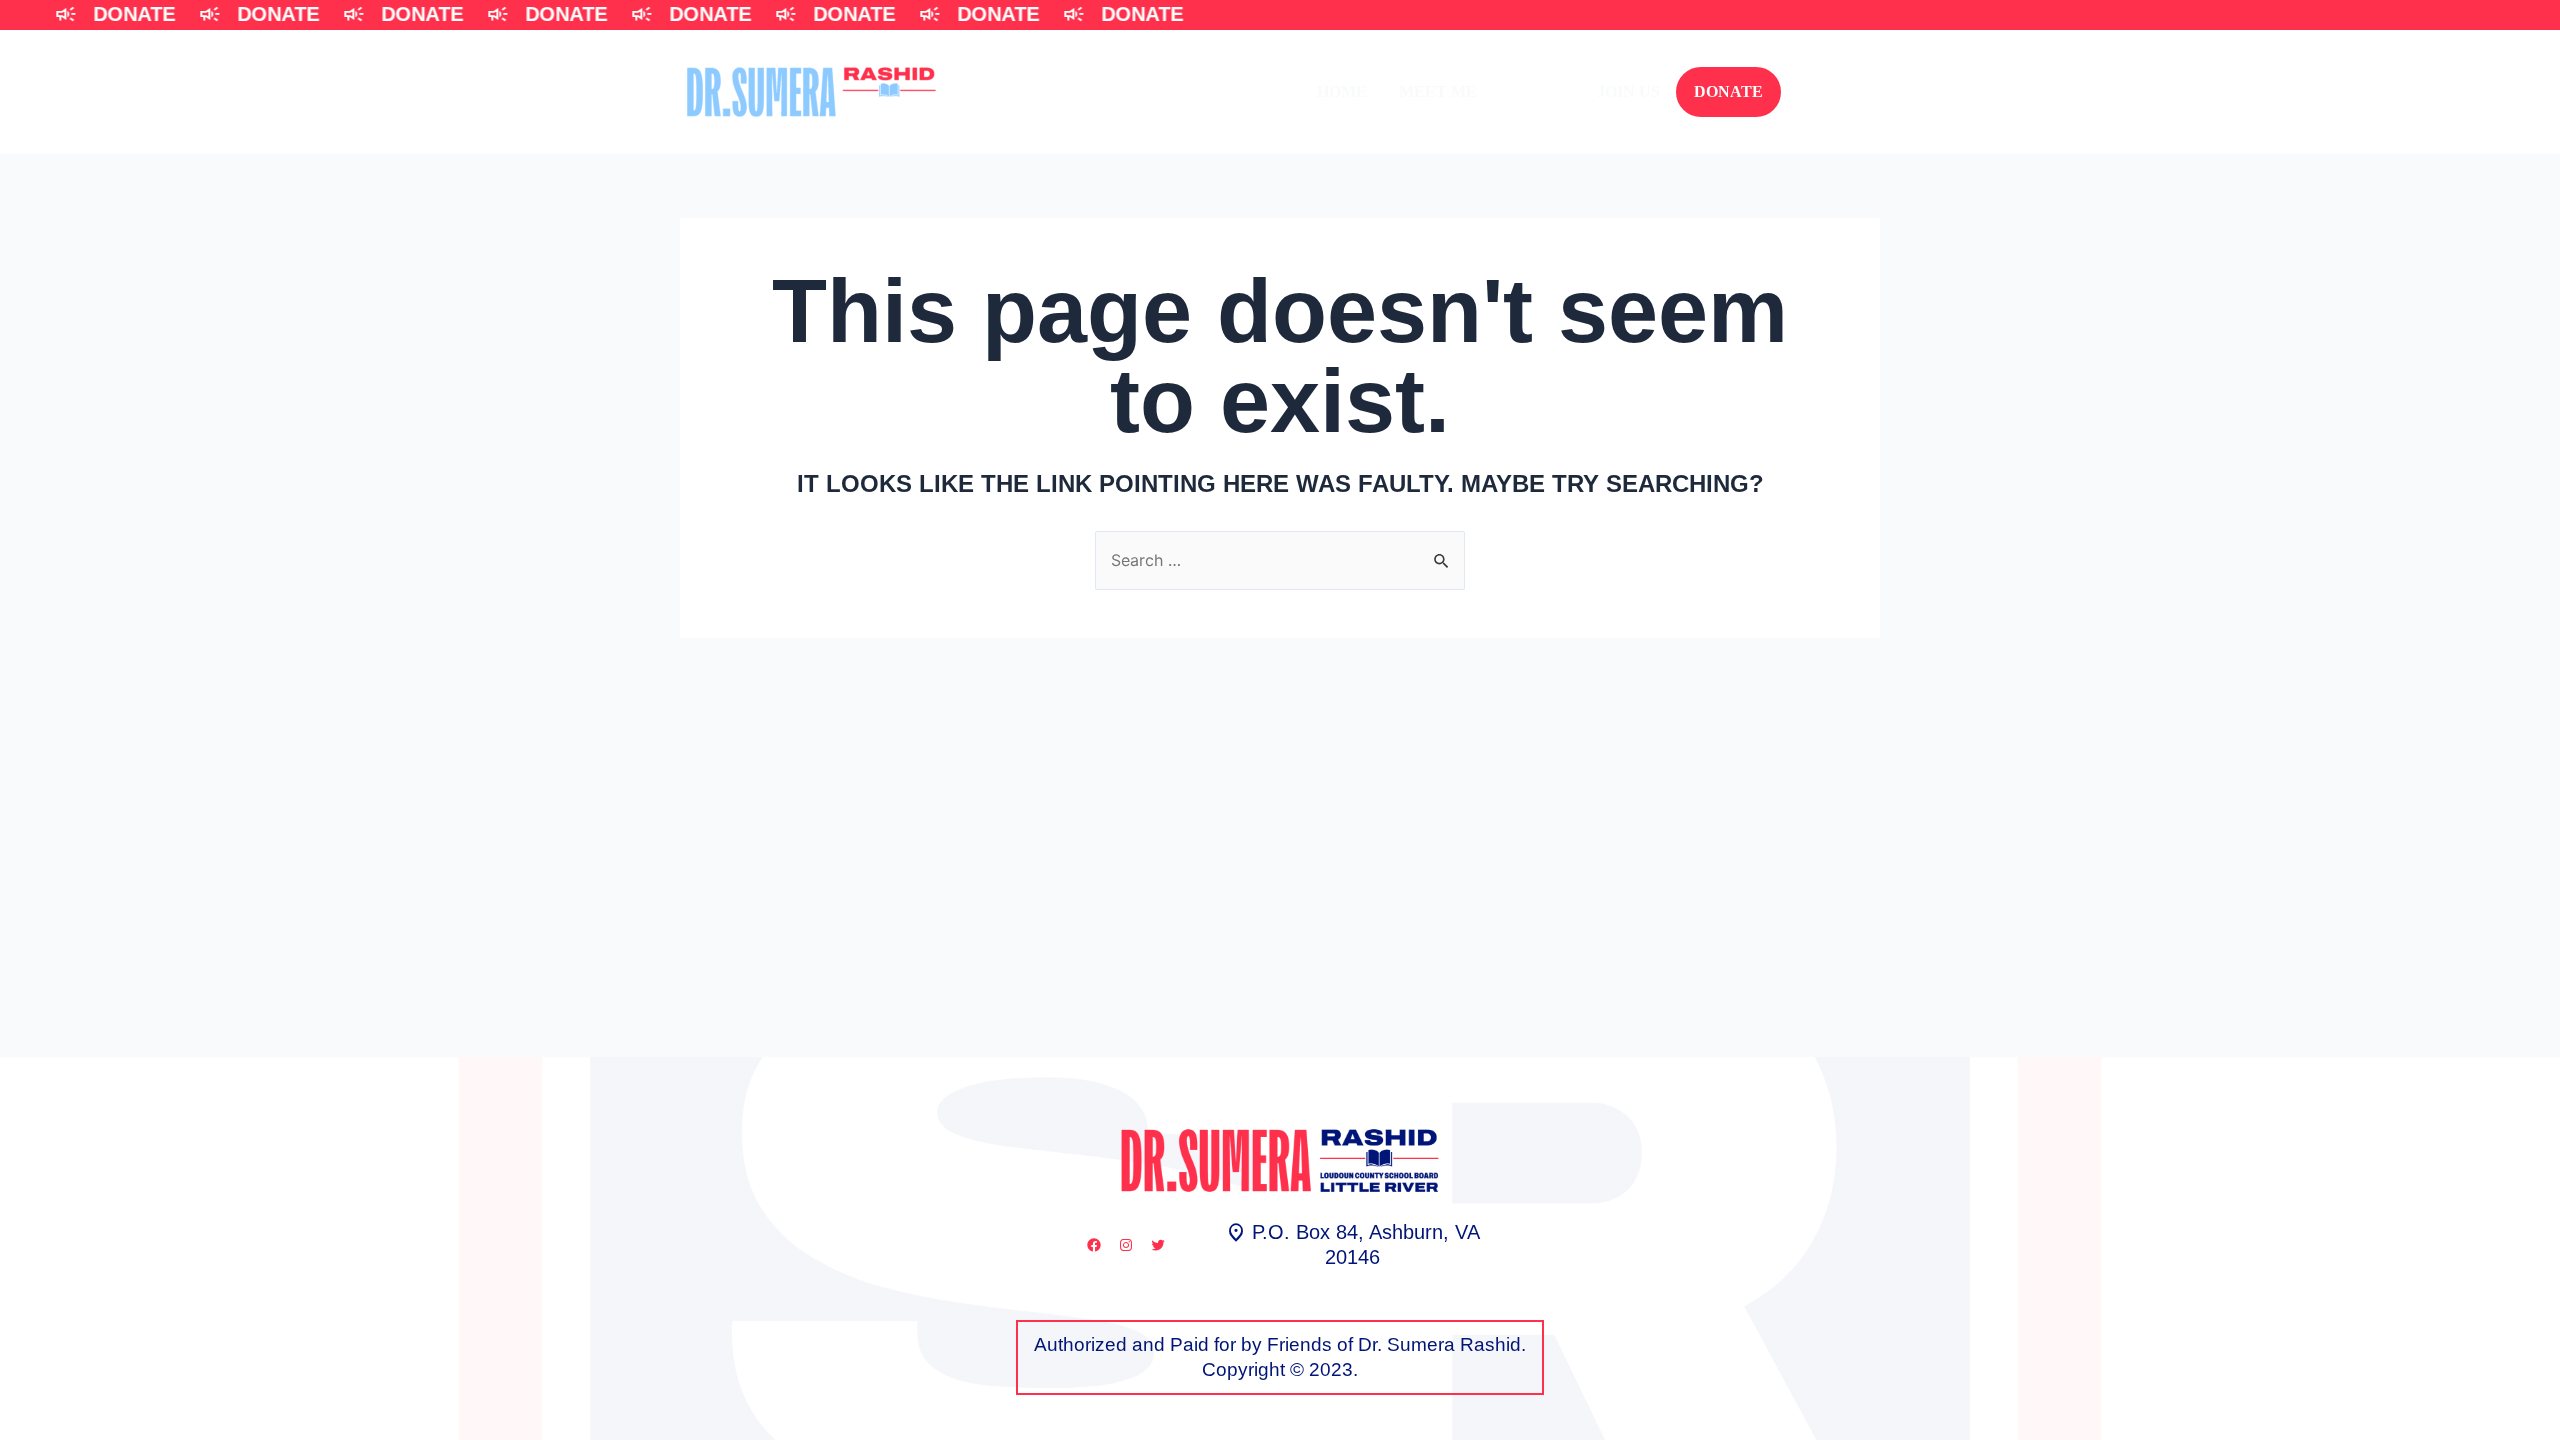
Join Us (1628, 91)
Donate (1728, 91)
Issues (1537, 91)
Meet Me (1438, 91)
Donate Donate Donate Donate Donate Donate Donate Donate (671, 14)
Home (1342, 91)
